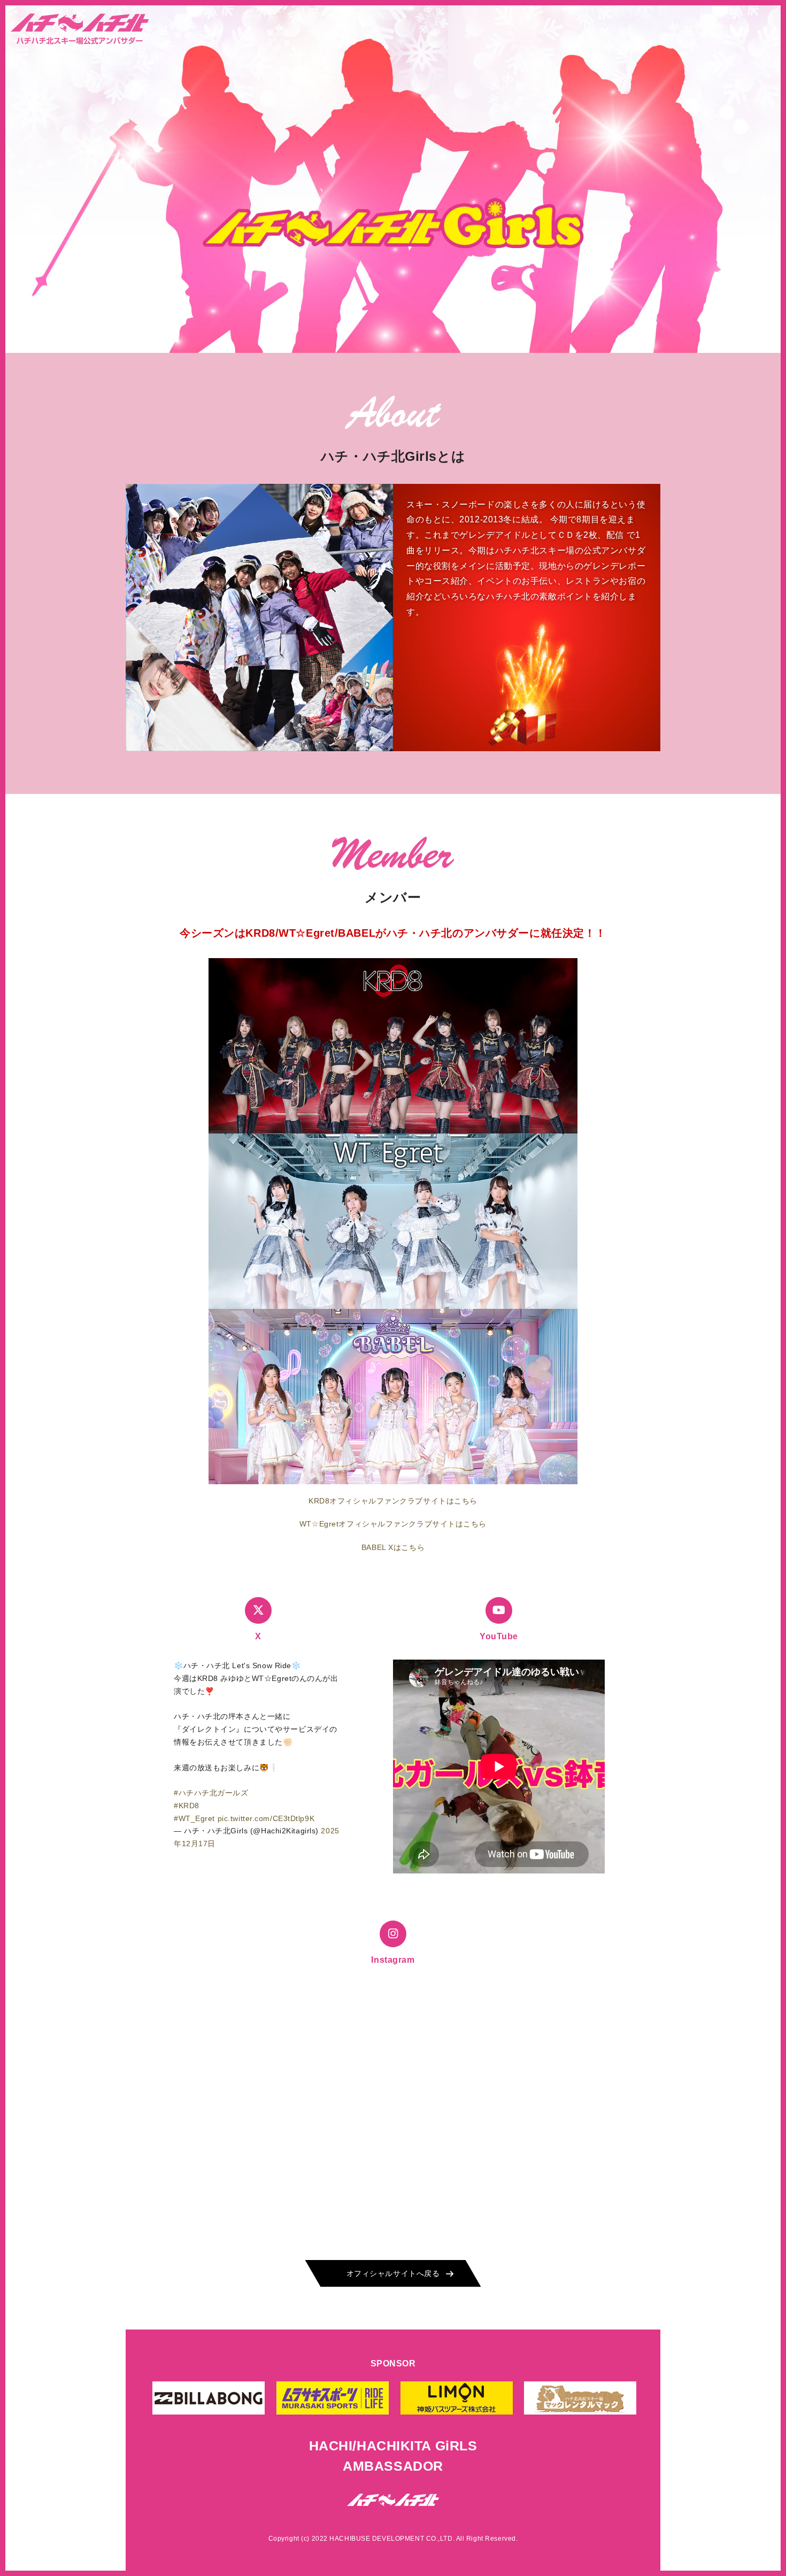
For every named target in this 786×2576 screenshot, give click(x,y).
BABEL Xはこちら (393, 1547)
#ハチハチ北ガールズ (211, 1793)
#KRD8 (187, 1806)
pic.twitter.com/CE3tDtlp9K (266, 1818)
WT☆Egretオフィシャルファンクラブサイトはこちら (393, 1524)
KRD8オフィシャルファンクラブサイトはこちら (393, 1501)
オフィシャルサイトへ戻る (393, 2273)
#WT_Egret (194, 1818)
